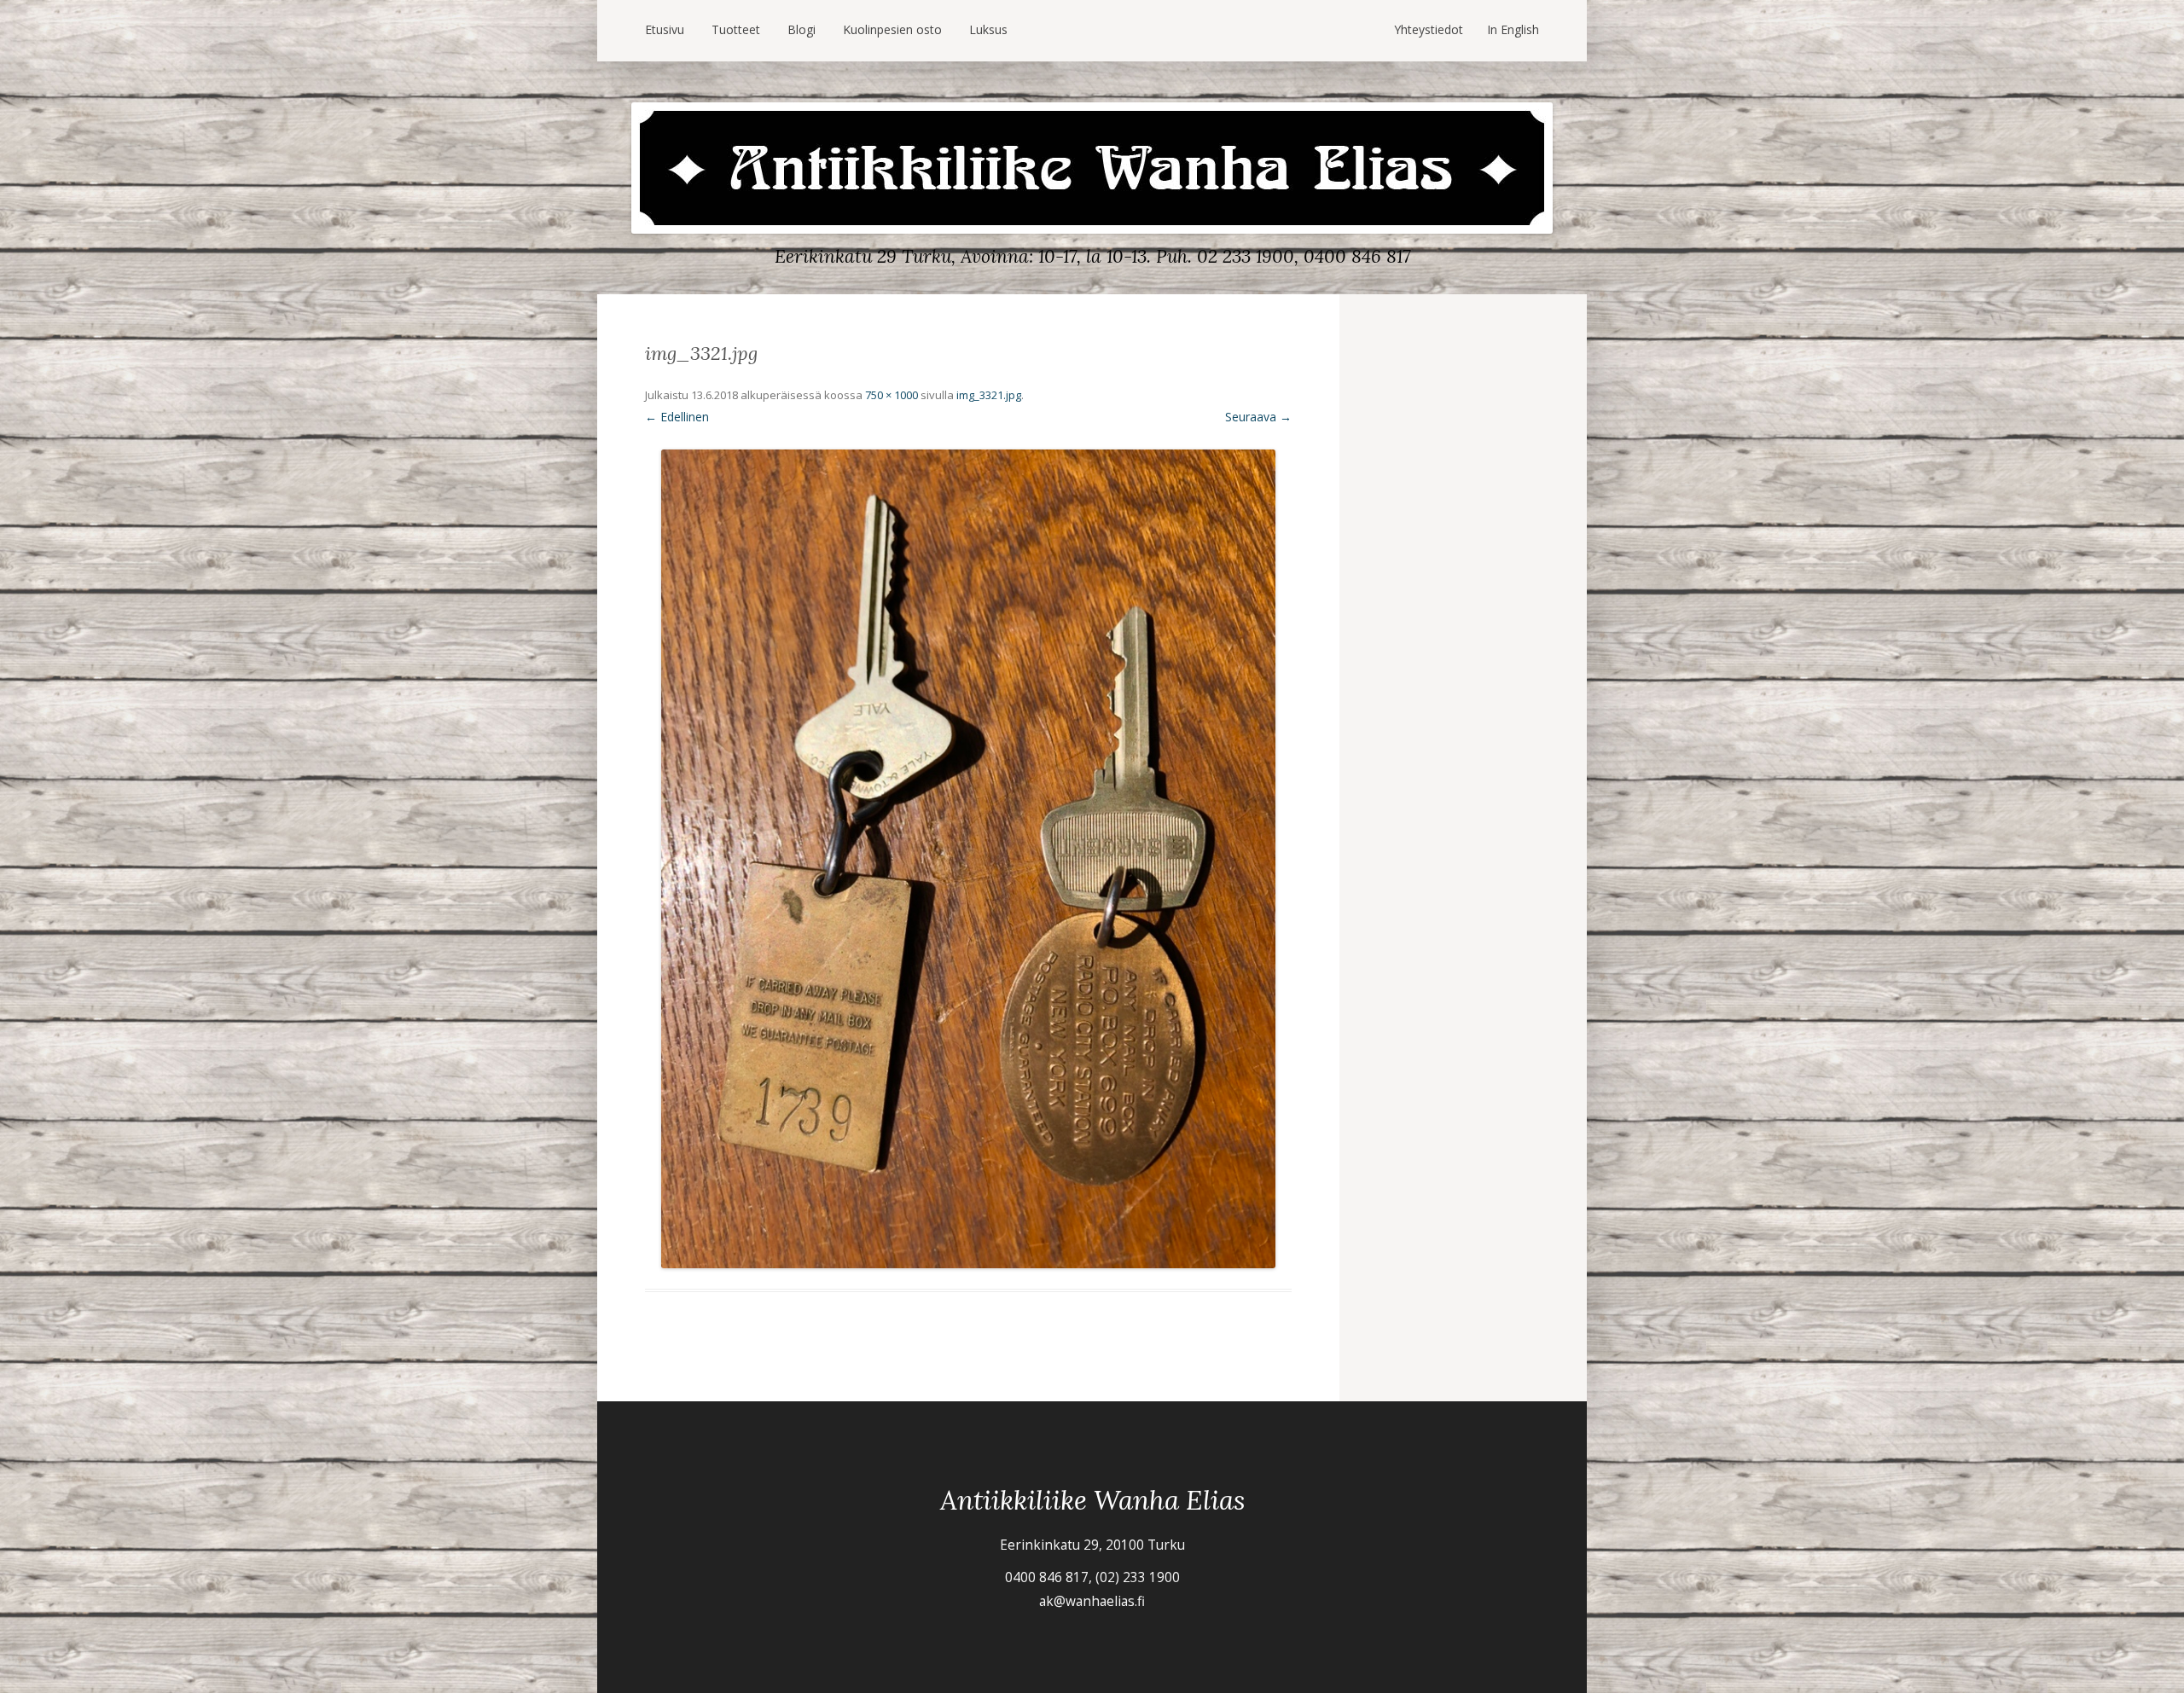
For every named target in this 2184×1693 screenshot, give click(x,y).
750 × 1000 (892, 395)
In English (1513, 29)
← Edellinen (677, 417)
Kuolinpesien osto (892, 29)
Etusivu (665, 29)
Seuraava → (1258, 417)
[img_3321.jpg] (968, 859)
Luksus (988, 29)
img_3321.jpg (989, 395)
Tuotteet (736, 29)
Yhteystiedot (1429, 29)
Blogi (802, 29)
